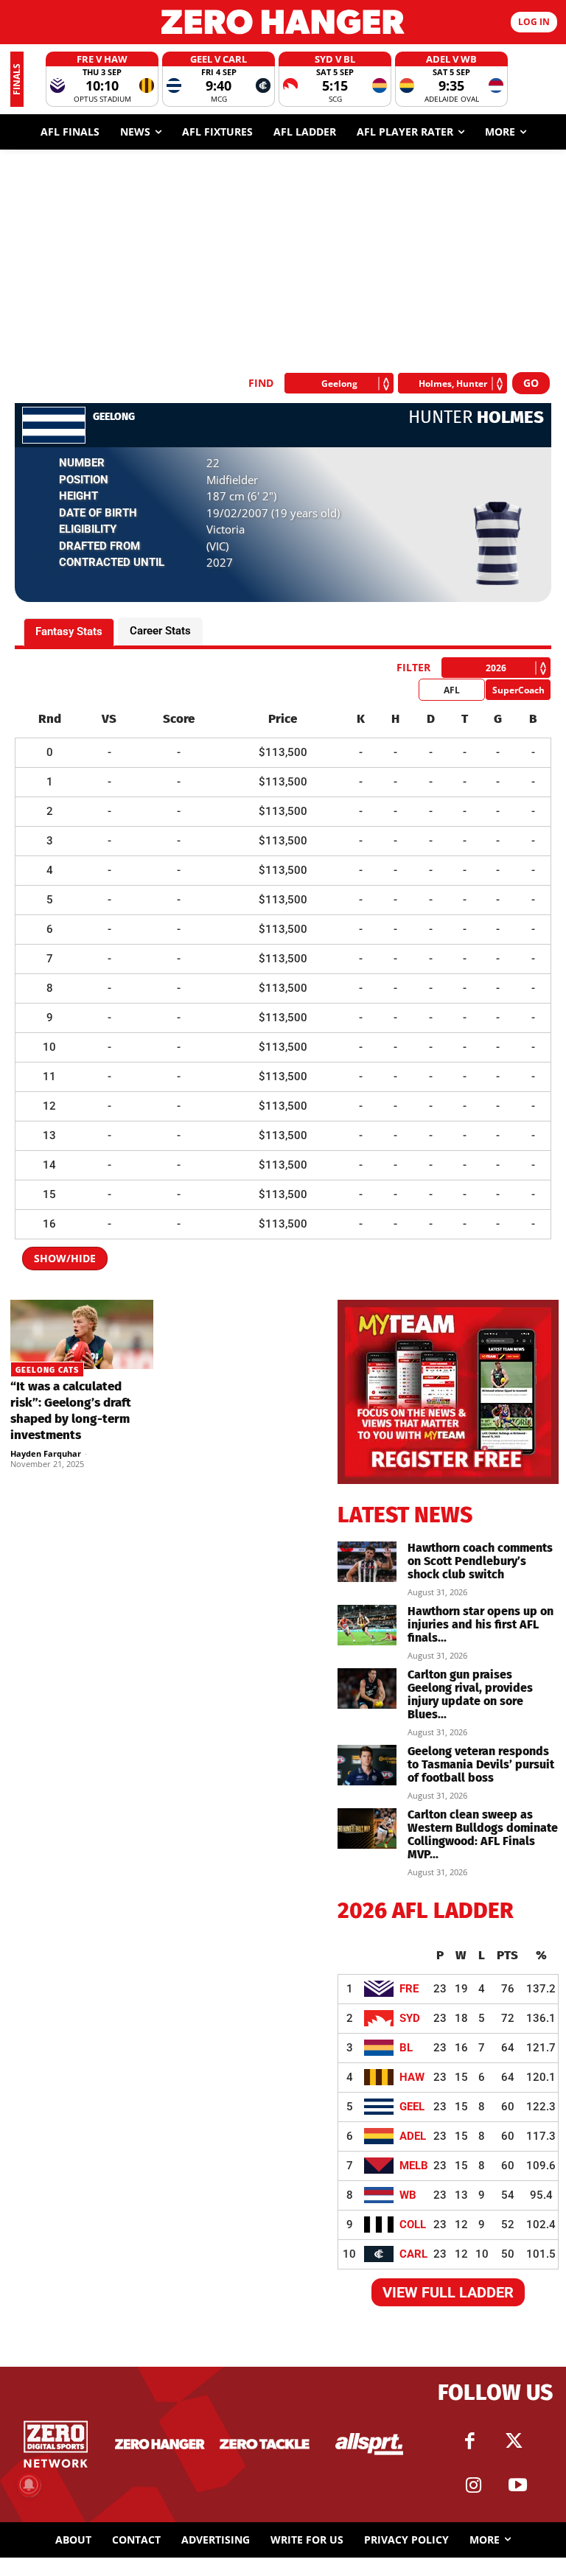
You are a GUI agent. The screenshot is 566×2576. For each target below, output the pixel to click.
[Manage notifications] (29, 2485)
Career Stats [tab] (160, 631)
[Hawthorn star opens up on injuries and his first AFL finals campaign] (367, 1625)
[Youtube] (517, 2485)
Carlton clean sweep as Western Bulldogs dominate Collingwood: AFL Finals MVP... (483, 1834)
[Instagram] (473, 2485)
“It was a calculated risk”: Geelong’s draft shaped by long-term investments (71, 1411)
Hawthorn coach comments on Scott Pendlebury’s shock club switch (480, 1561)
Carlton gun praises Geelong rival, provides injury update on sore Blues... (470, 1694)
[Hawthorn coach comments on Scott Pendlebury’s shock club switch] (367, 1562)
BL (406, 2048)
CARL (413, 2254)
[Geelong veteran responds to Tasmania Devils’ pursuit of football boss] (367, 1765)
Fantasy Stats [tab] (69, 631)
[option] (102, 79)
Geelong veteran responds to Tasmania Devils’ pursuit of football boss (481, 1764)
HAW (412, 2077)
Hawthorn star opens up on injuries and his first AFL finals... (481, 1624)
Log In (534, 22)
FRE (409, 1989)
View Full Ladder (448, 2292)
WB (408, 2195)
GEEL (412, 2107)
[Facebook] (469, 2441)
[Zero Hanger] (283, 22)
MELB (414, 2166)
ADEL (413, 2136)
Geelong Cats (47, 1370)
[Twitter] (514, 2441)
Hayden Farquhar (46, 1453)
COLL (413, 2225)
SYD (410, 2018)
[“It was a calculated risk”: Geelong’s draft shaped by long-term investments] (82, 1335)
